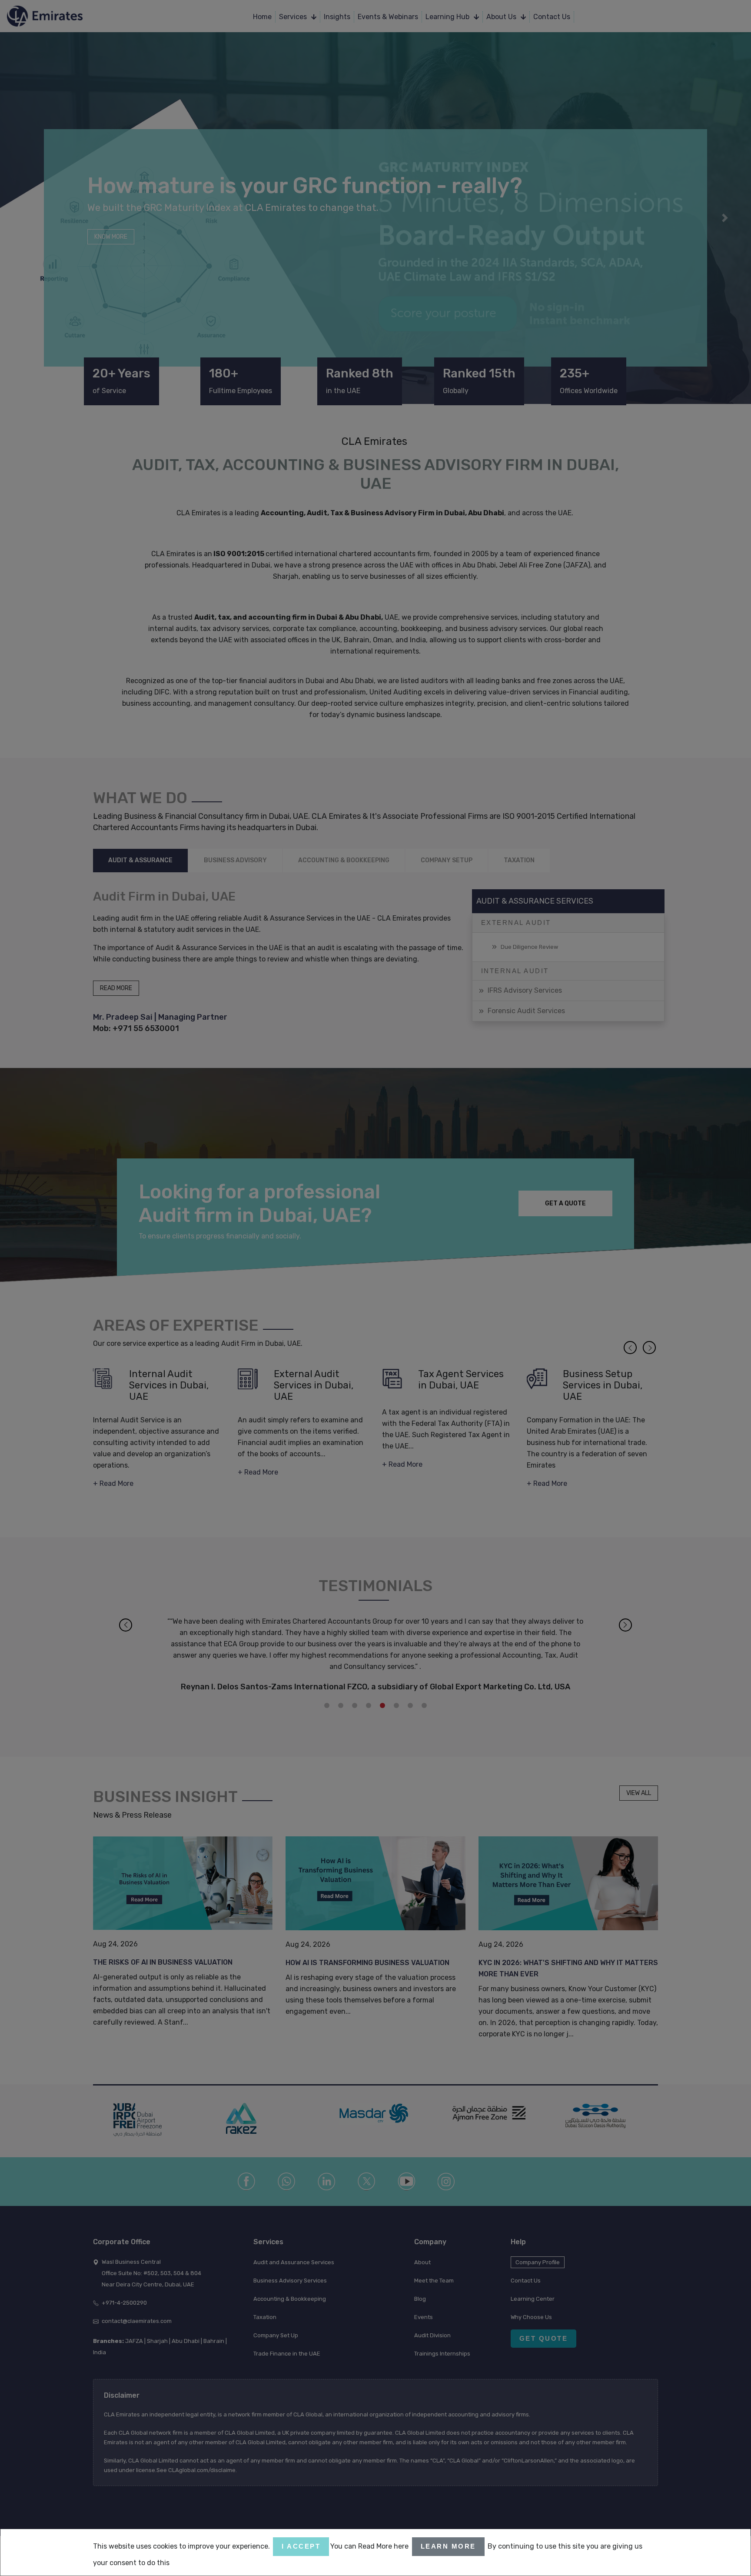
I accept (301, 2546)
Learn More (448, 2546)
